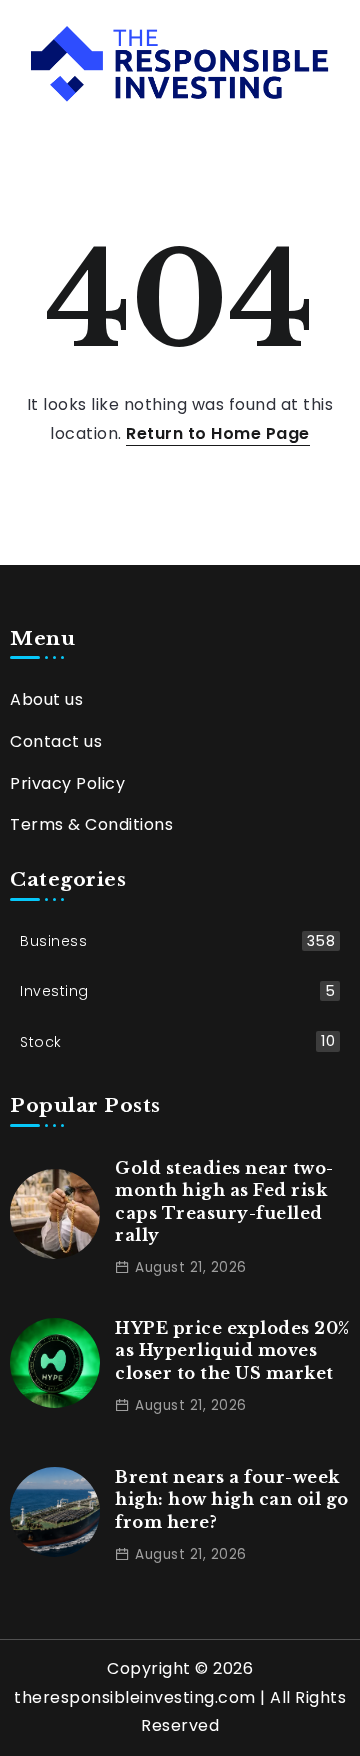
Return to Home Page (218, 433)
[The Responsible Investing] (180, 62)
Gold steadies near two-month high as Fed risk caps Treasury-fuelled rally (224, 1201)
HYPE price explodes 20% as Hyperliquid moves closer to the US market (232, 1350)
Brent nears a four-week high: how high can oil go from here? (232, 1499)
